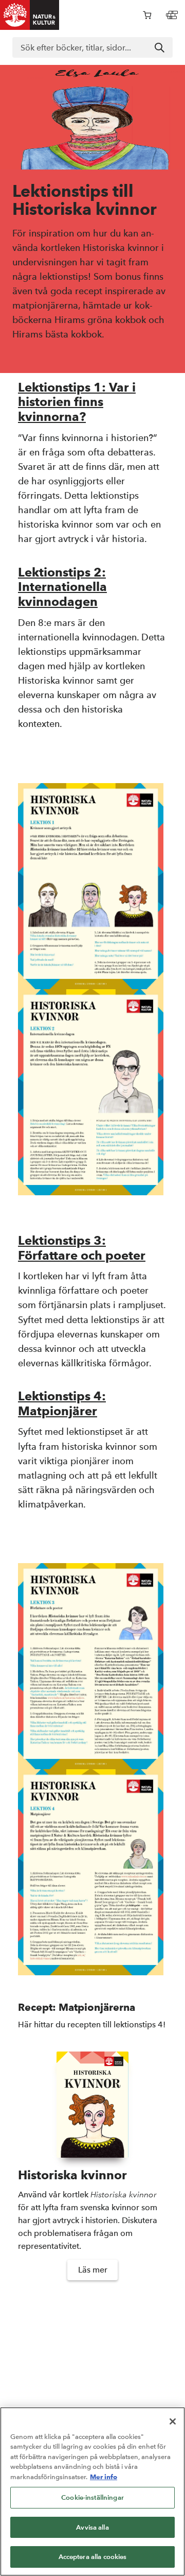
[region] (92, 2492)
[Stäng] (173, 2421)
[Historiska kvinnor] (92, 2105)
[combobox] (92, 47)
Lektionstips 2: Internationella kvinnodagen (62, 587)
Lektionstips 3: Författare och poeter (82, 1248)
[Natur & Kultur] (30, 15)
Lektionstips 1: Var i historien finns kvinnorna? (77, 402)
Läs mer (93, 2270)
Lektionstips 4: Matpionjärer (62, 1403)
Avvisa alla (92, 2527)
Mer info (104, 2477)
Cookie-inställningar (92, 2497)
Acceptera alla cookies (93, 2557)
